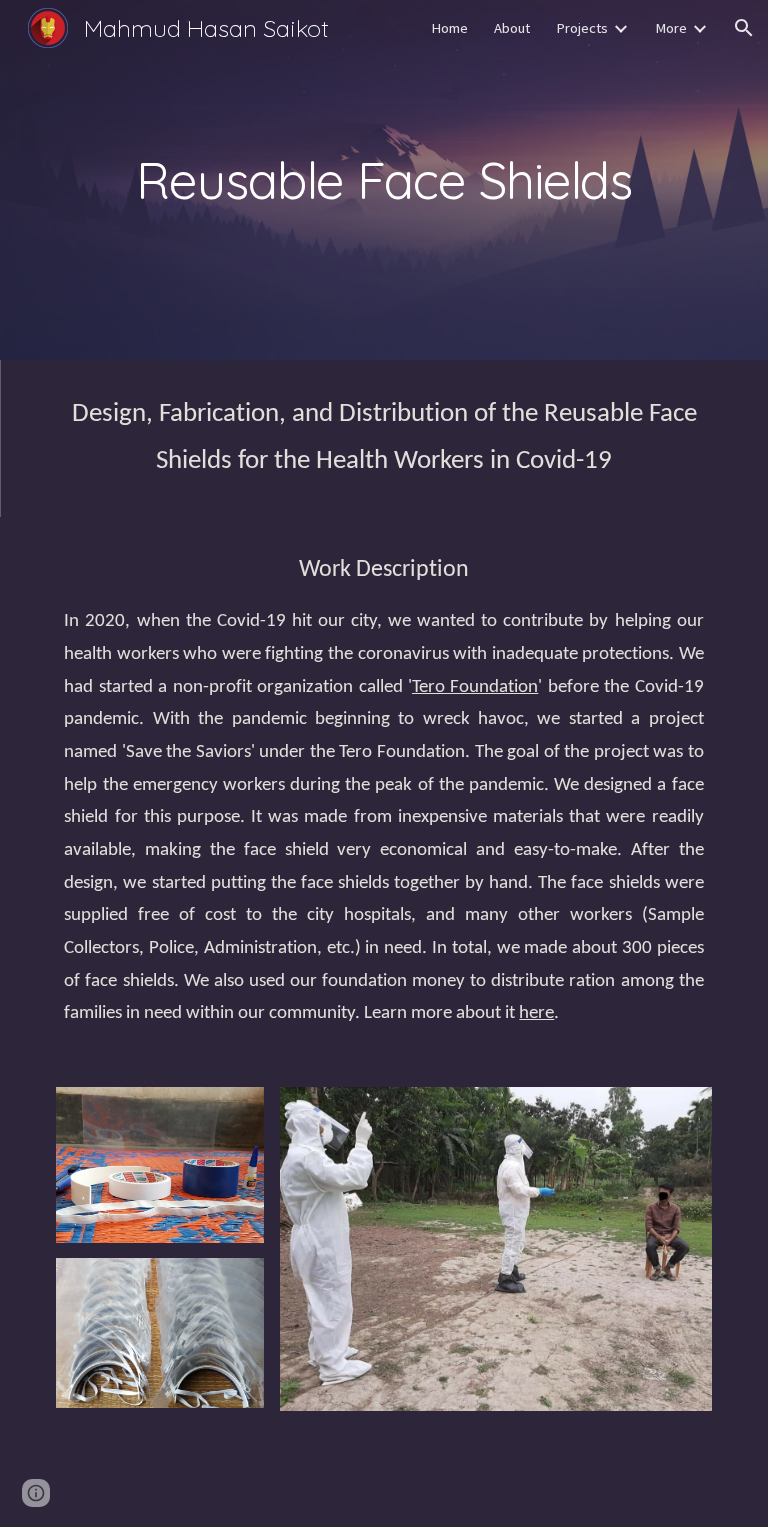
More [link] (671, 28)
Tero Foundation (475, 687)
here (536, 1013)
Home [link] (449, 28)
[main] (383, 180)
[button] (744, 28)
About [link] (512, 28)
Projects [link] (582, 28)
